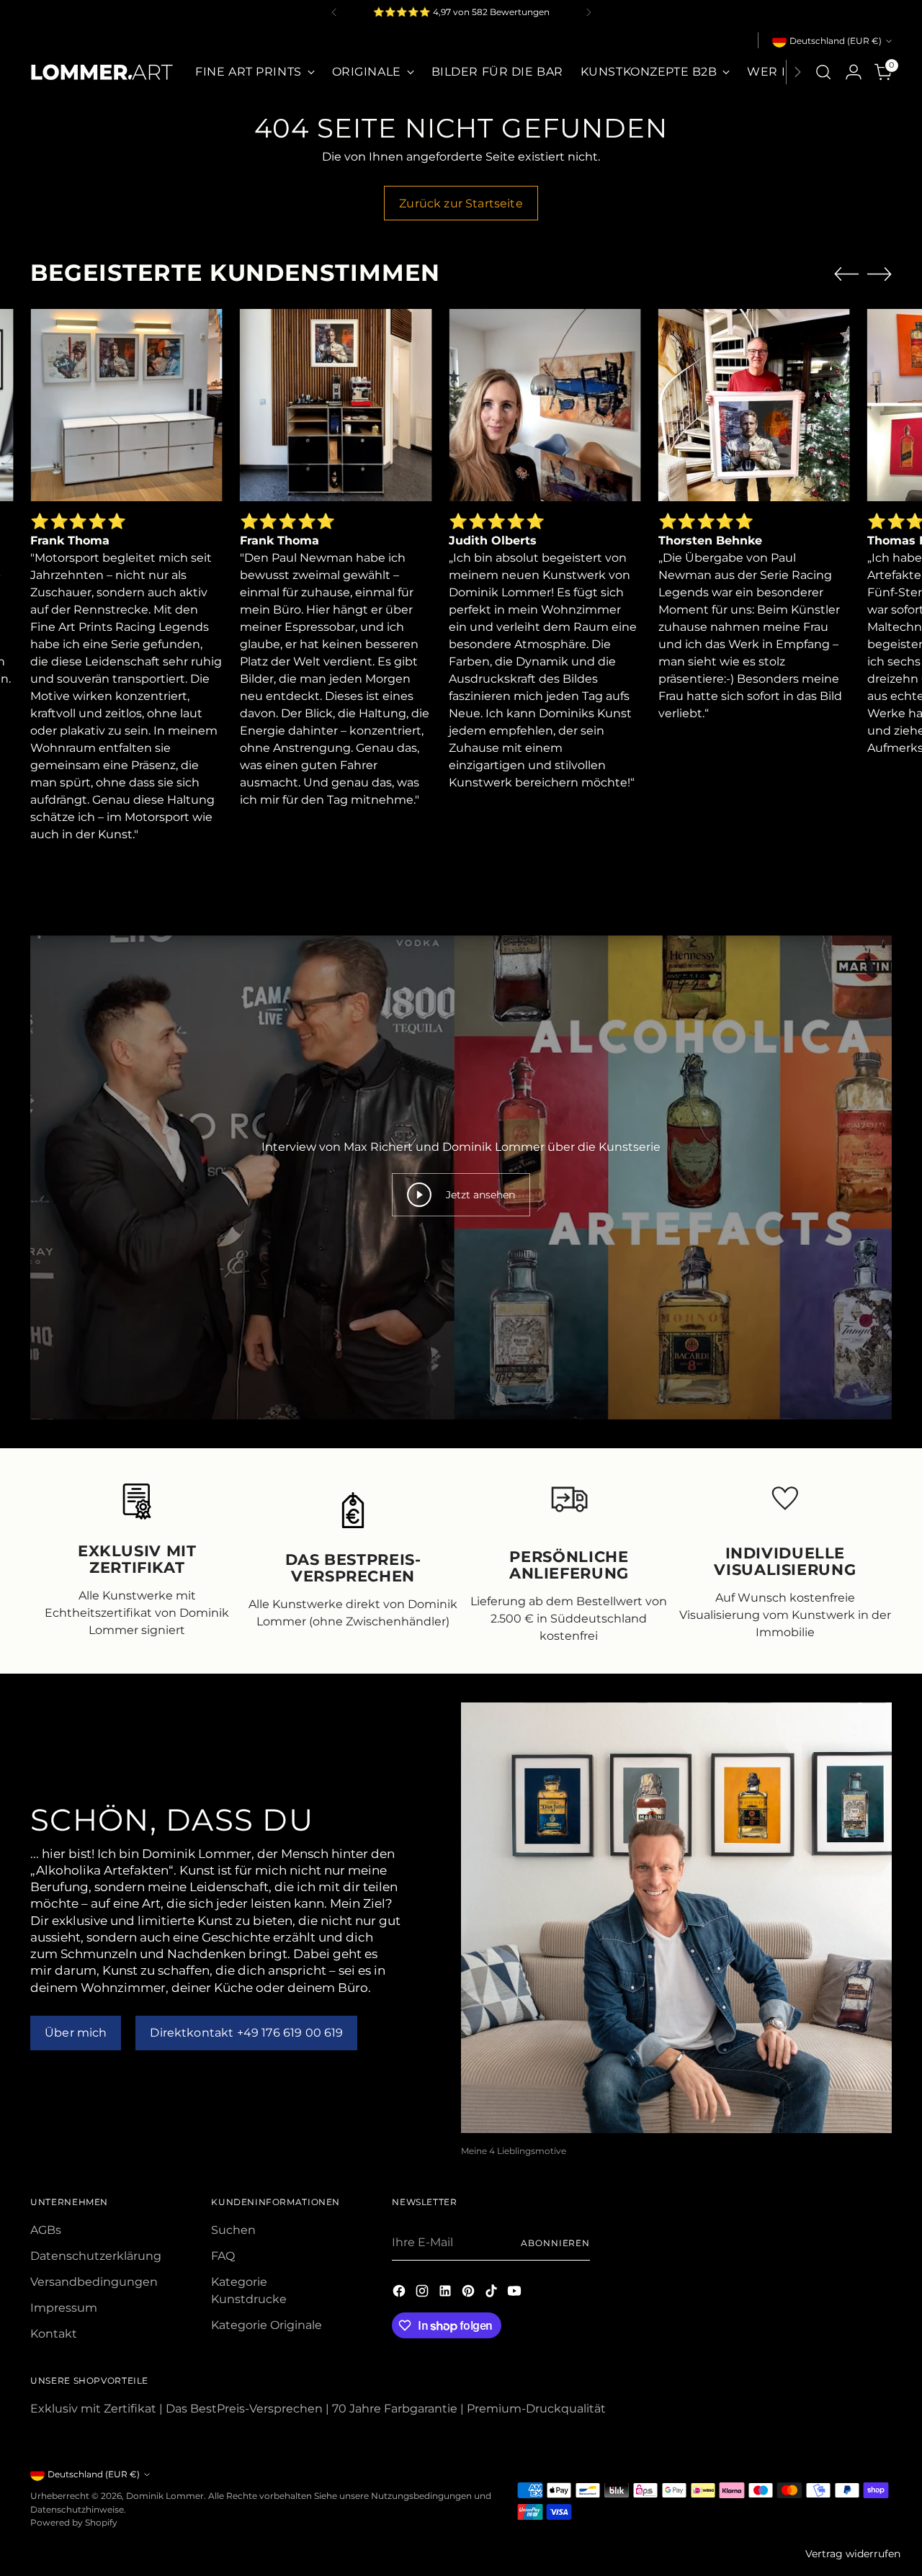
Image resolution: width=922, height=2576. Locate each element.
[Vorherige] (334, 12)
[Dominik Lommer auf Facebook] (400, 2293)
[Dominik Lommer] (102, 72)
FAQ (223, 2256)
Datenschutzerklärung (96, 2256)
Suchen (233, 2230)
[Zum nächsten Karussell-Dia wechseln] (880, 274)
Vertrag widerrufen (853, 2554)
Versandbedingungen (94, 2282)
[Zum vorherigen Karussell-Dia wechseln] (846, 274)
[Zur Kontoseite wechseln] (854, 72)
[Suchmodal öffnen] (823, 72)
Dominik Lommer (165, 2496)
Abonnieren (555, 2243)
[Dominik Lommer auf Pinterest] (470, 2293)
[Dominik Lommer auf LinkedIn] (447, 2293)
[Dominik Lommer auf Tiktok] (493, 2293)
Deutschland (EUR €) (836, 41)
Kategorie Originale (267, 2325)
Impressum (64, 2308)
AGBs (46, 2230)
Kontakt (54, 2334)
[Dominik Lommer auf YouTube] (516, 2293)
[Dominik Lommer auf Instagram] (424, 2293)
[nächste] (588, 12)
